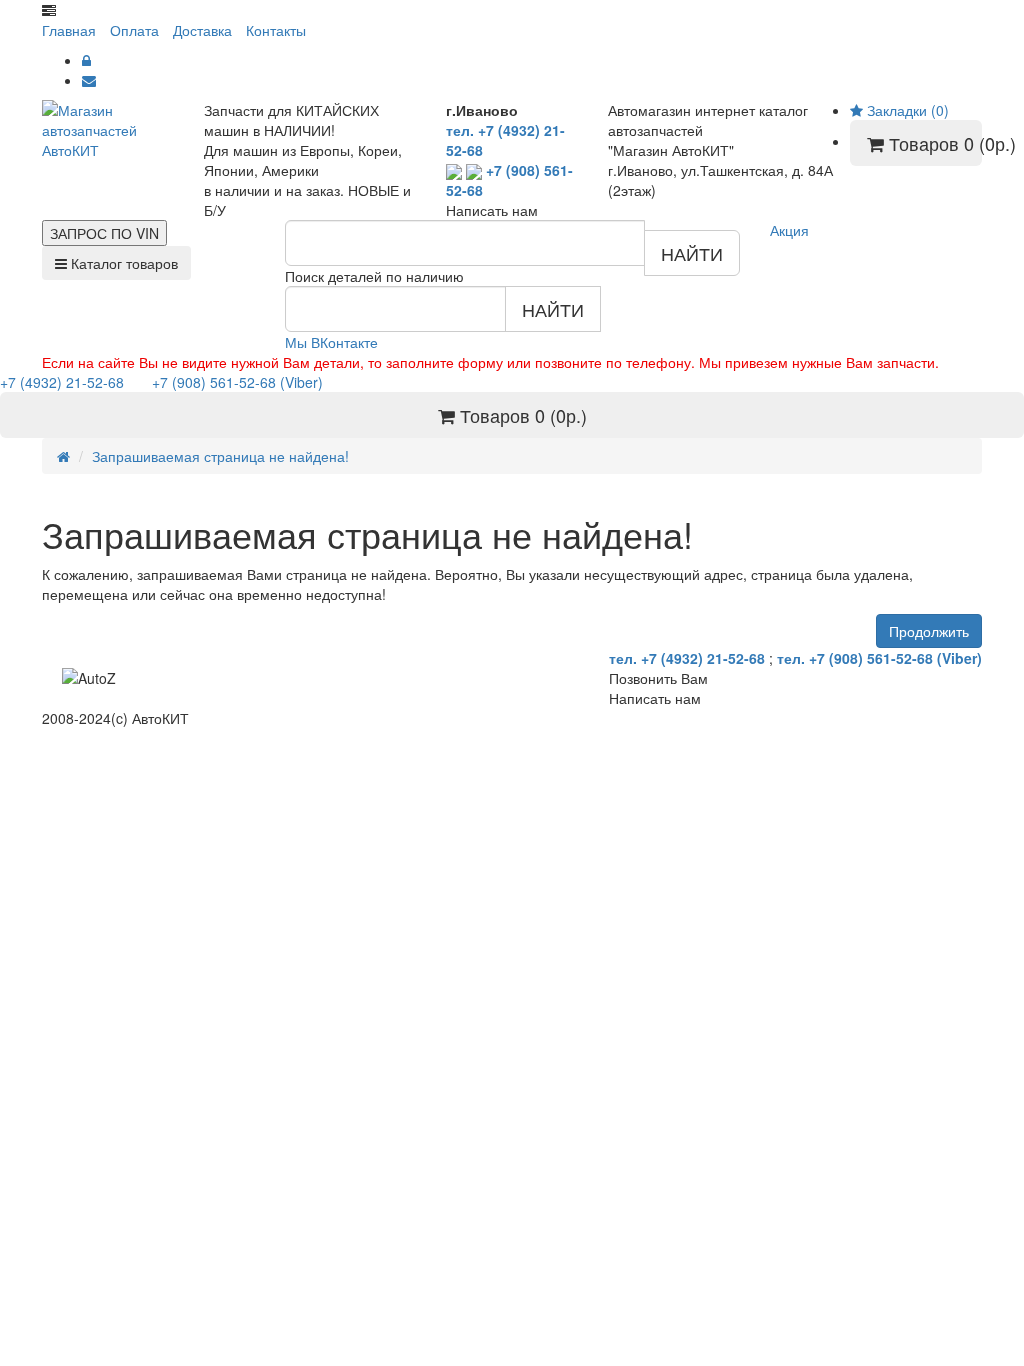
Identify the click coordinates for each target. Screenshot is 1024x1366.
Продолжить (929, 631)
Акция (789, 230)
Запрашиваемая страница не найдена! (220, 456)
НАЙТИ (692, 253)
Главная (69, 30)
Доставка (202, 30)
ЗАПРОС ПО (104, 233)
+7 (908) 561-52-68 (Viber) (225, 382)
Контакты (276, 30)
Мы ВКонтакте (331, 342)
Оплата (134, 30)
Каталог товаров (122, 263)
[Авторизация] (86, 60)
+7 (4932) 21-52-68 (64, 382)
